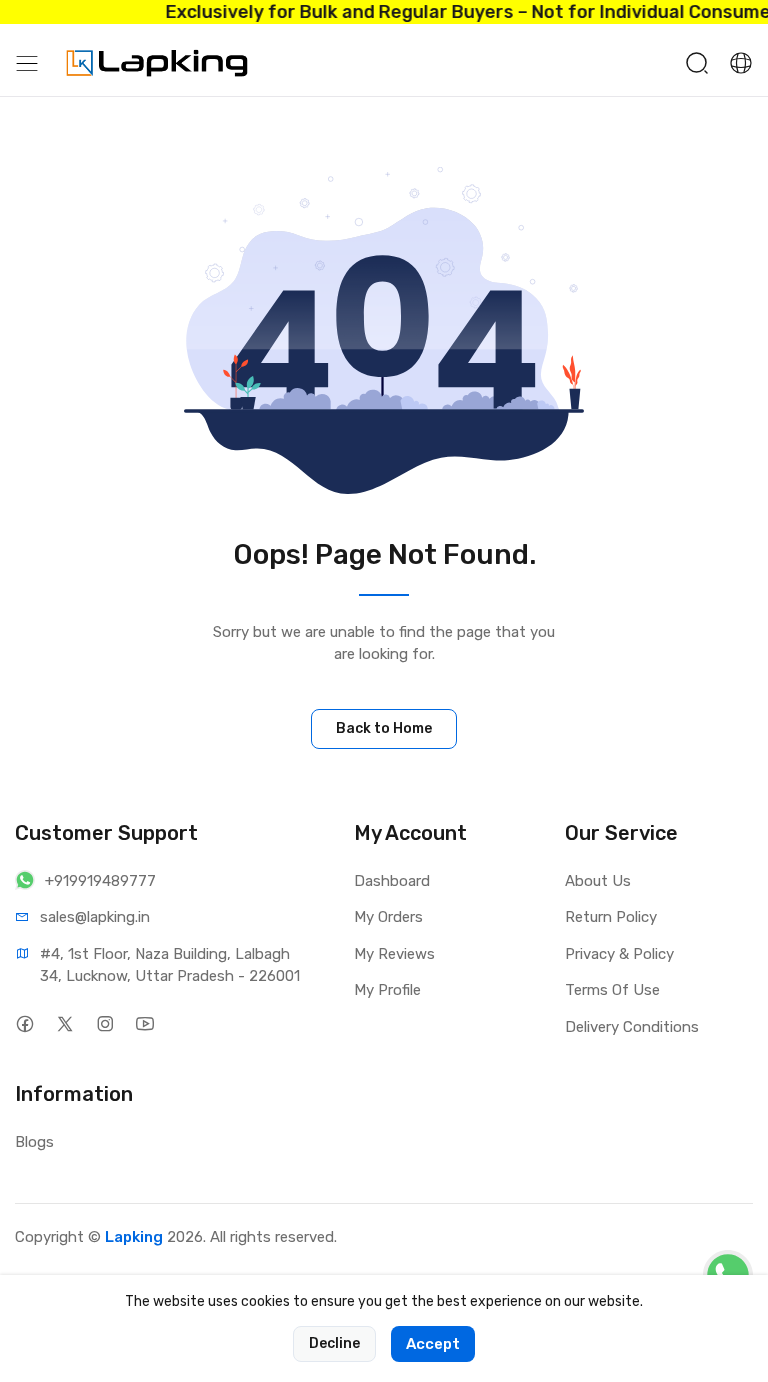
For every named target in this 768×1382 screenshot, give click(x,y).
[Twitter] (64, 1024)
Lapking (134, 1237)
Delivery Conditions (632, 1027)
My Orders (388, 917)
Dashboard (392, 881)
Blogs (34, 1142)
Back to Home (384, 728)
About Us (598, 881)
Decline (334, 1343)
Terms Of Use (612, 990)
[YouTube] (144, 1024)
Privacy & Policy (619, 954)
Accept (433, 1344)
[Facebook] (24, 1024)
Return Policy (611, 917)
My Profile (387, 990)
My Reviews (394, 954)
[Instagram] (104, 1024)
